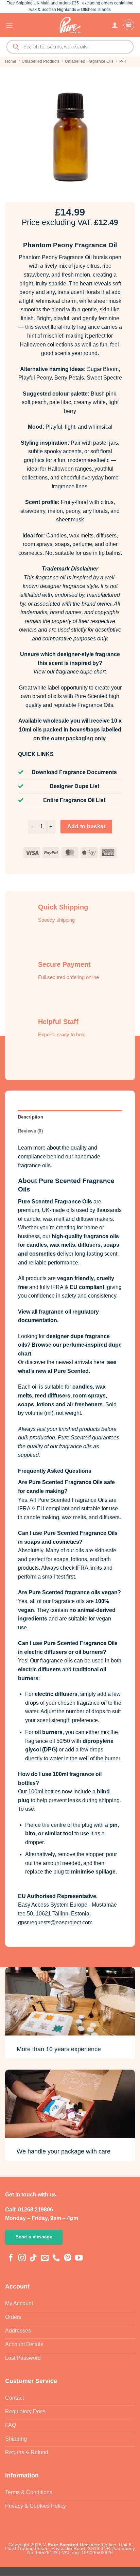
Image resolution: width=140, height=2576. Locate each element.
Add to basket (86, 826)
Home (11, 61)
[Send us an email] (45, 2258)
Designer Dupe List (74, 786)
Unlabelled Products (41, 61)
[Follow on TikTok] (33, 2258)
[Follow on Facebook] (11, 2258)
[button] (9, 25)
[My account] (115, 25)
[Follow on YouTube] (79, 2258)
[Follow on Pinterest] (68, 2258)
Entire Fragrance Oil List (74, 800)
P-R (123, 61)
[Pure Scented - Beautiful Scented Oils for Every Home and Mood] (70, 25)
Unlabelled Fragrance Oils (89, 61)
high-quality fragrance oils (85, 1236)
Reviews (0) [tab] (30, 1131)
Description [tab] (31, 1117)
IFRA (57, 1287)
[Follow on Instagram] (22, 2258)
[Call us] (56, 2258)
